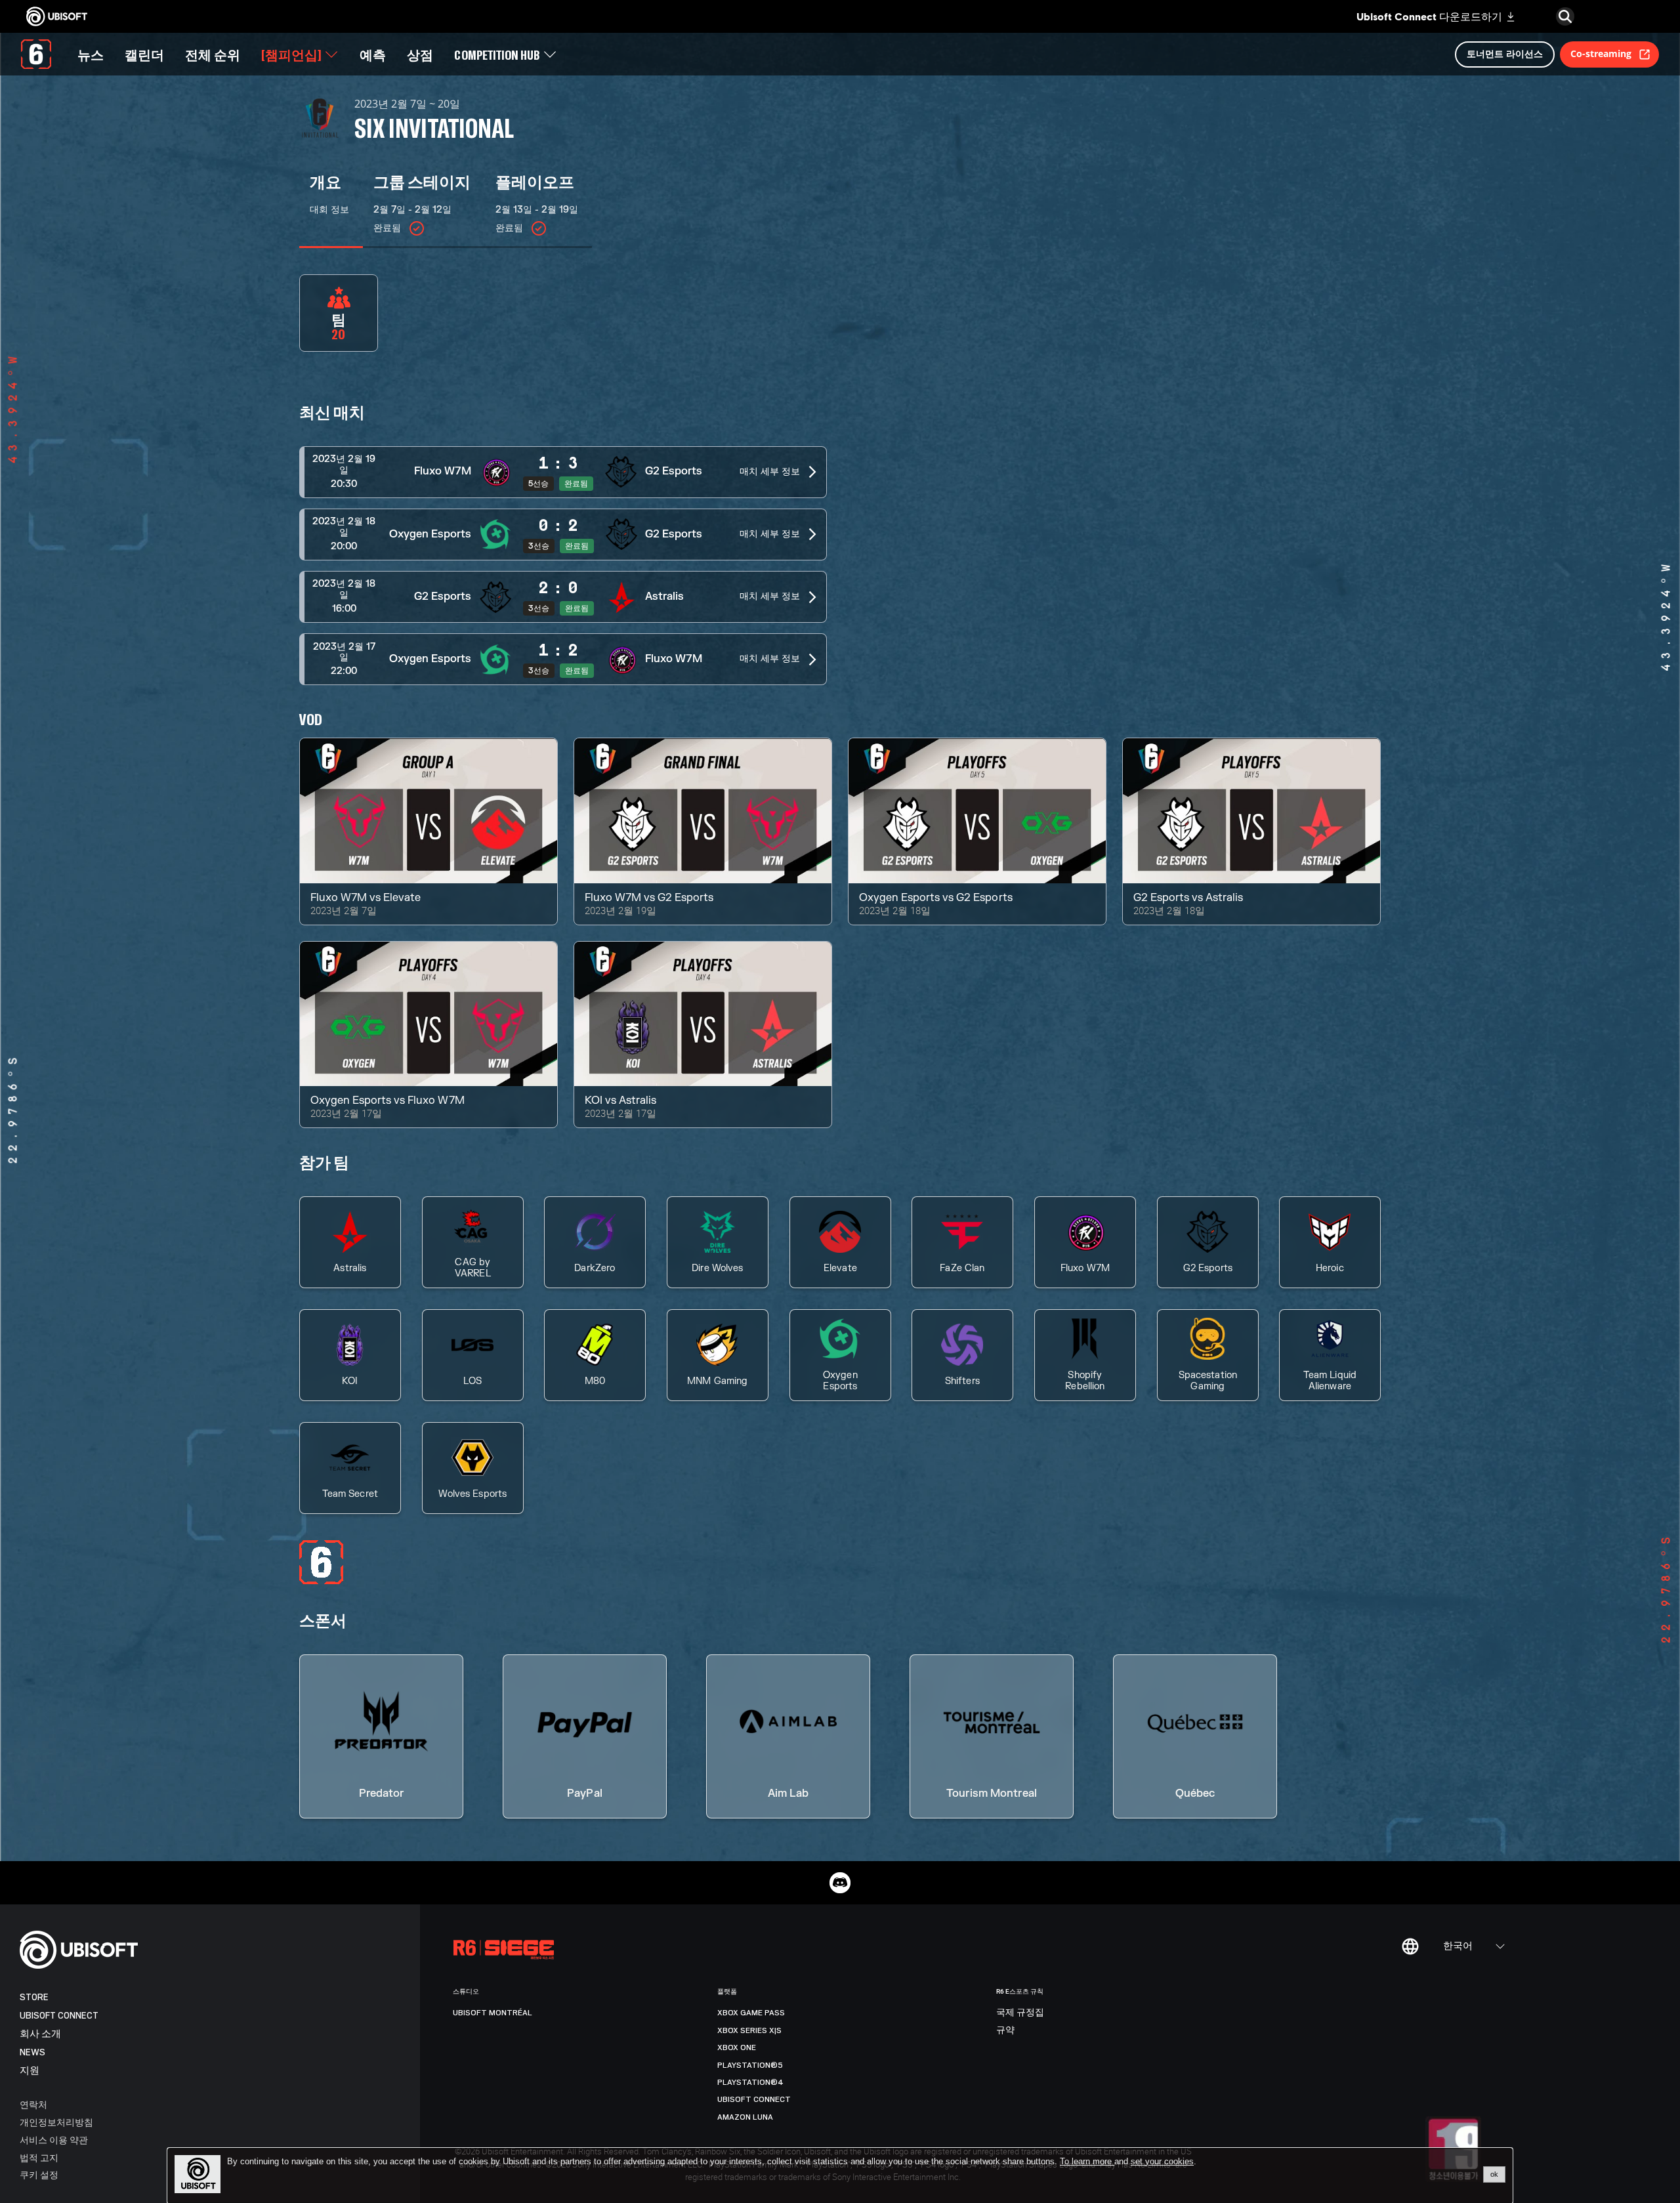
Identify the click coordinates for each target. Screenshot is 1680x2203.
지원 (30, 2071)
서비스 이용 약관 (54, 2140)
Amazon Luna (745, 2117)
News (32, 2052)
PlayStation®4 (750, 2082)
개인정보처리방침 (56, 2122)
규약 (1005, 2030)
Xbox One (737, 2047)
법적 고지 (39, 2157)
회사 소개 (40, 2034)
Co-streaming (1601, 53)
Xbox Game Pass (751, 2013)
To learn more (1087, 2161)
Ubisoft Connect (59, 2016)
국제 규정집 (1020, 2013)
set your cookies (1162, 2162)
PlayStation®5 (750, 2065)
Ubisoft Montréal (493, 2013)
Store (34, 1997)
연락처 (33, 2104)
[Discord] (840, 1883)
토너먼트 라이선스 (1505, 53)
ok (1494, 2174)
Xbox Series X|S (749, 2030)
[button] (563, 472)
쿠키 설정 (39, 2174)
